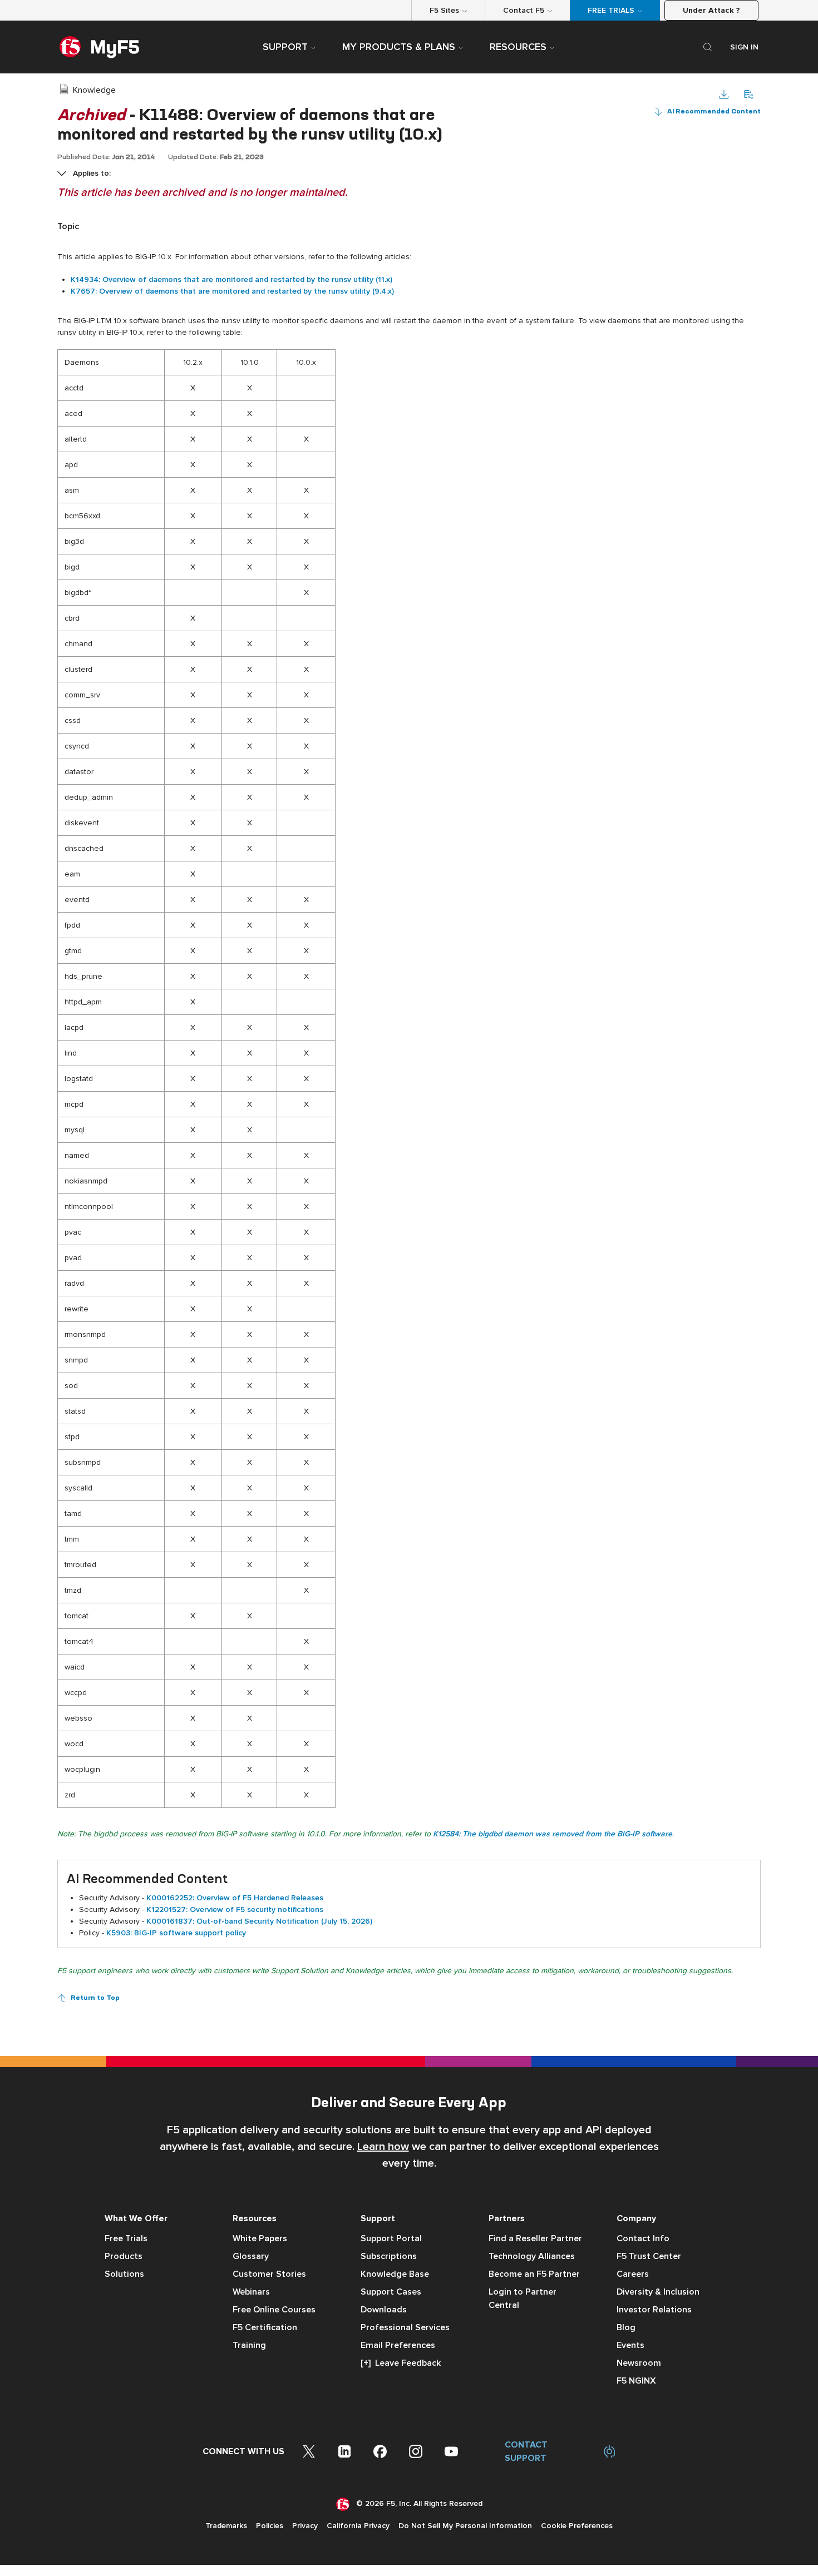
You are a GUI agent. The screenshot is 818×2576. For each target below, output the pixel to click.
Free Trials (126, 2238)
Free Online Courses (274, 2310)
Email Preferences (398, 2345)
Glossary (251, 2256)
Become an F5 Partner (534, 2274)
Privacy (305, 2526)
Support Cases (391, 2292)
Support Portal (391, 2238)
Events (630, 2345)
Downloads (384, 2310)
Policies (270, 2526)
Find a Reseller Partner (535, 2238)
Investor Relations (654, 2310)
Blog (626, 2327)
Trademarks (226, 2526)
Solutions (124, 2274)
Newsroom (639, 2363)
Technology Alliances (532, 2256)
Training (249, 2345)
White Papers (260, 2238)
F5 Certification (265, 2327)
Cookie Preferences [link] (577, 2526)
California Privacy (358, 2526)
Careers (633, 2274)
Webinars (251, 2292)
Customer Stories (269, 2274)
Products (124, 2256)
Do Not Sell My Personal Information (465, 2526)
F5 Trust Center (649, 2256)
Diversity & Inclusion (658, 2292)
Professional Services (405, 2327)
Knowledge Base (395, 2274)
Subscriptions (389, 2256)
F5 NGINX (636, 2381)
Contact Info (643, 2238)
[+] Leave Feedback (401, 2363)
